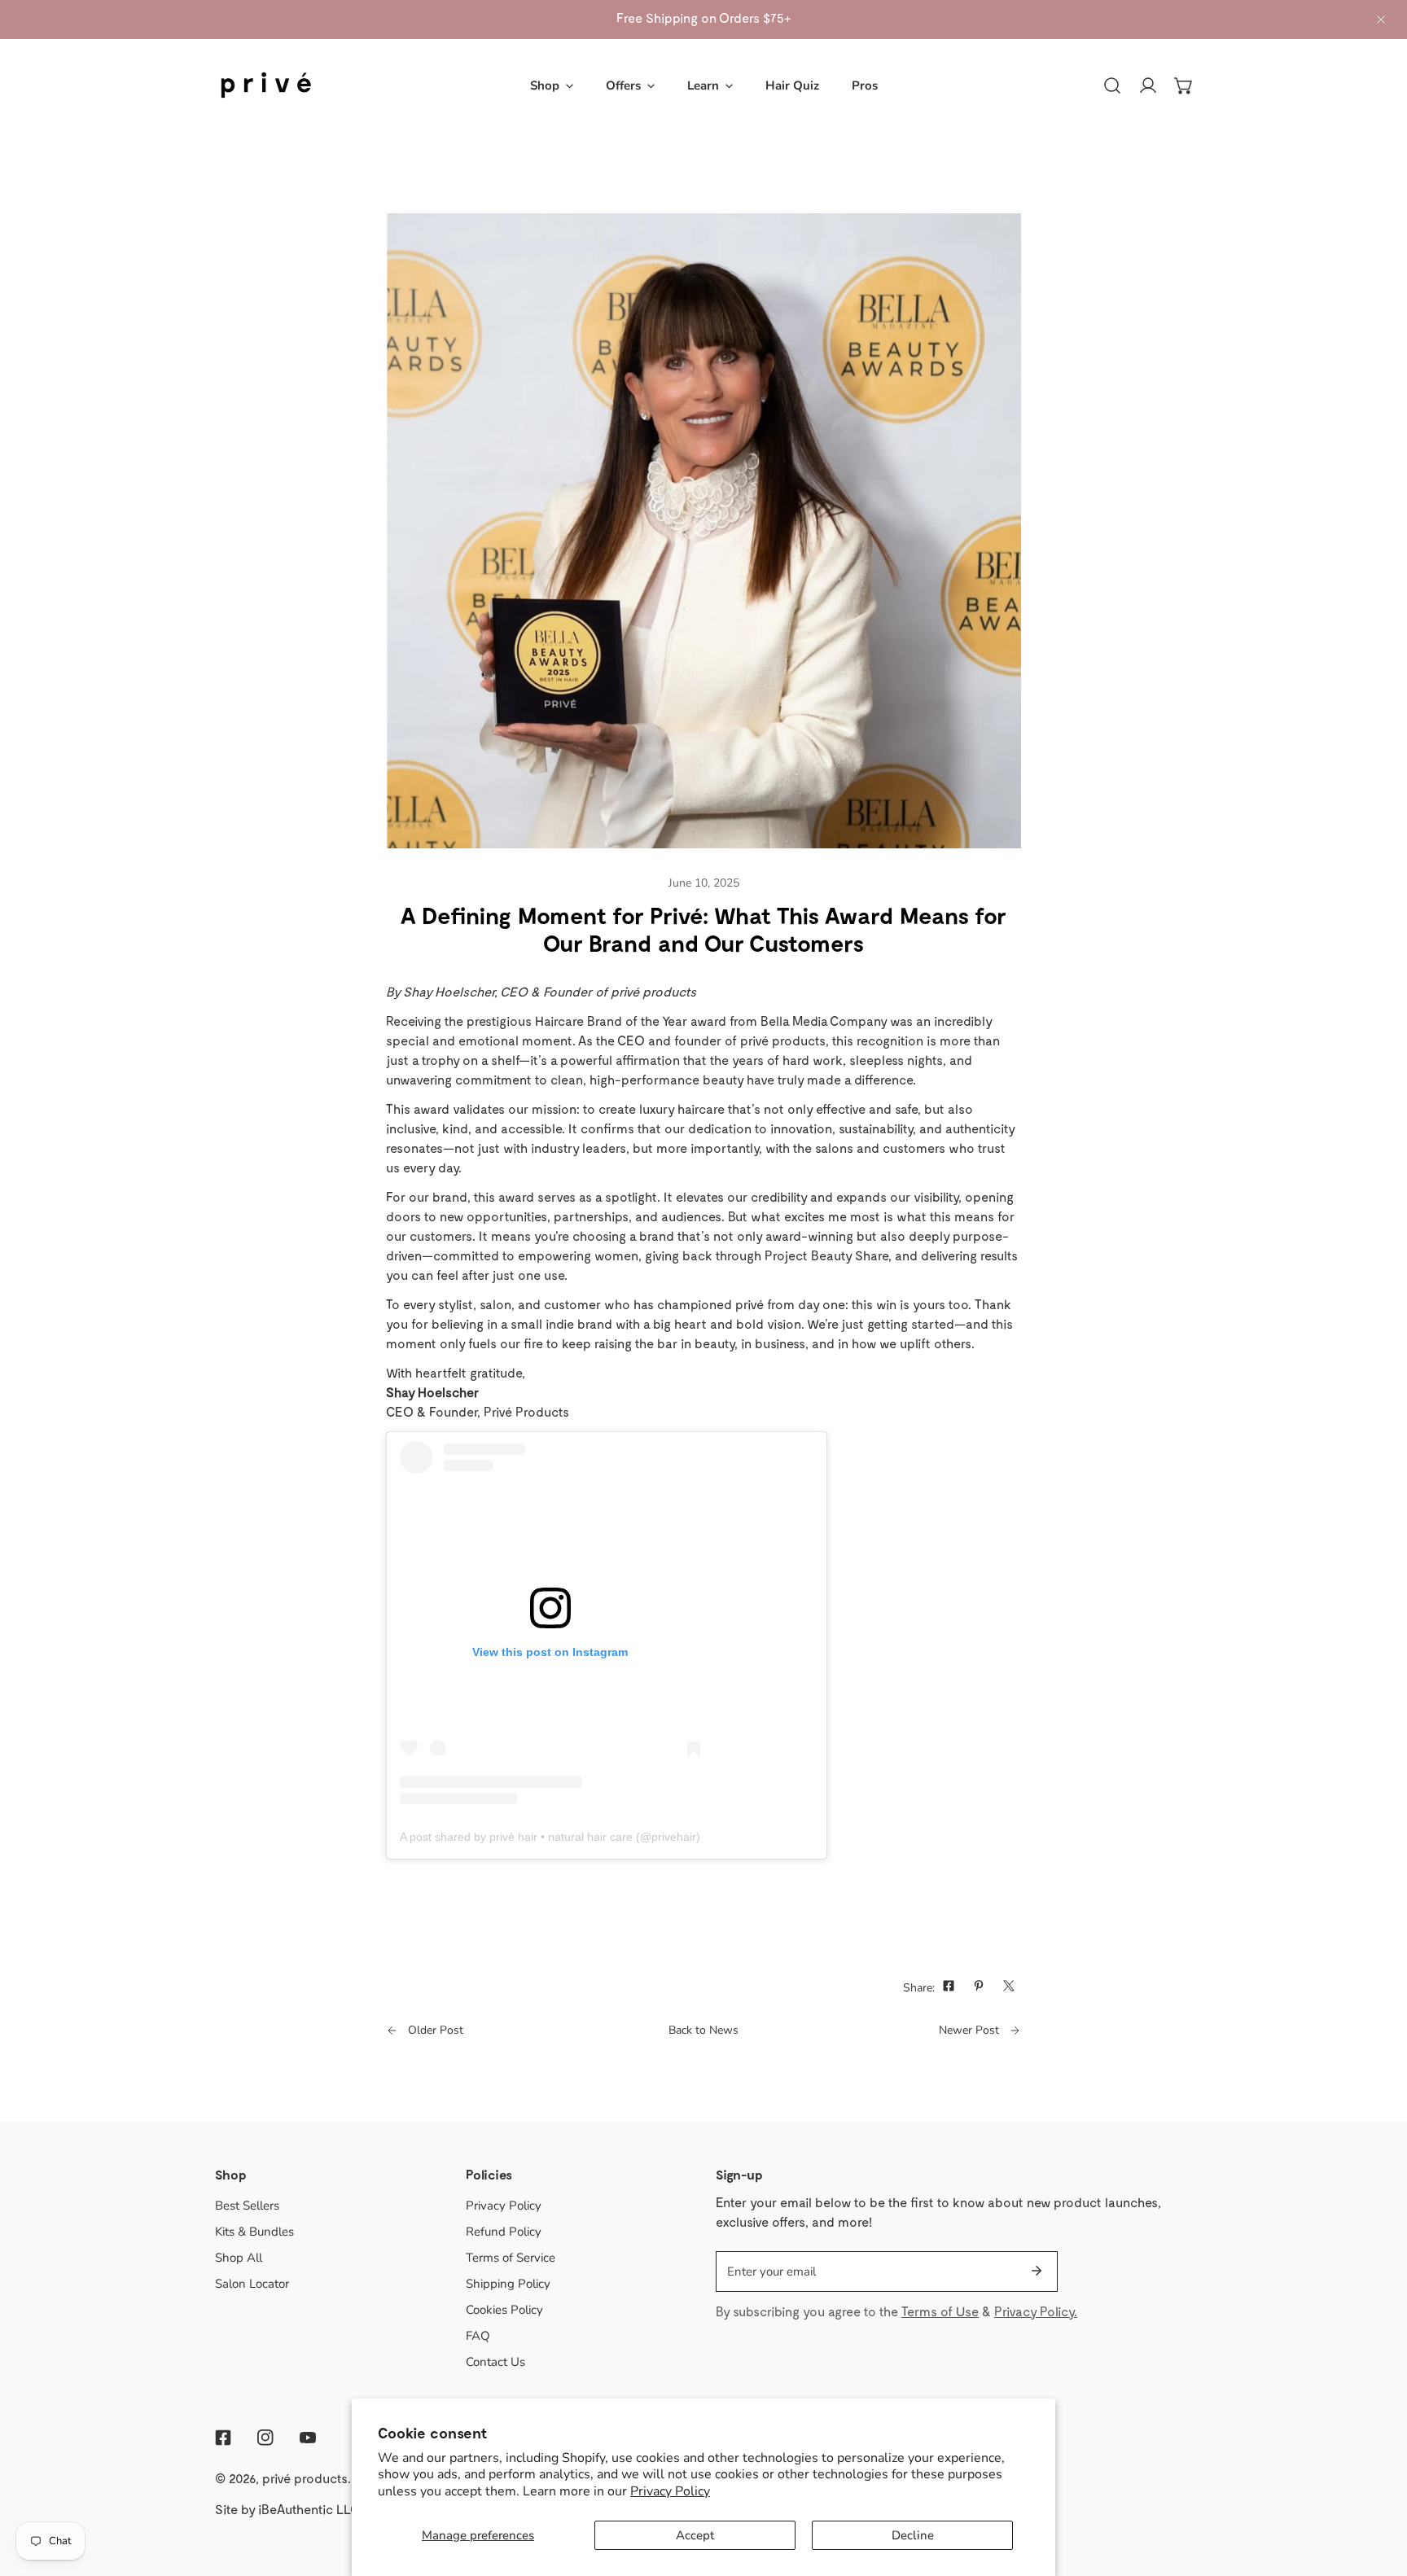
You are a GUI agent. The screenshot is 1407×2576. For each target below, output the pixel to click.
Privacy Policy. (1036, 2311)
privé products (305, 2478)
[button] (552, 85)
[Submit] (1037, 2271)
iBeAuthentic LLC (309, 2509)
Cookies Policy (504, 2310)
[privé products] (266, 85)
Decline (913, 2535)
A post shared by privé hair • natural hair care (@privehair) (550, 1837)
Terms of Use (940, 2311)
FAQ (478, 2336)
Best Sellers (247, 2206)
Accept (695, 2535)
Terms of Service (511, 2258)
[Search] (1112, 85)
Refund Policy (504, 2232)
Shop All (239, 2258)
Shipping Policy (508, 2284)
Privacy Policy (670, 2491)
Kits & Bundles (254, 2232)
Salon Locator (252, 2284)
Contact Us (495, 2362)
